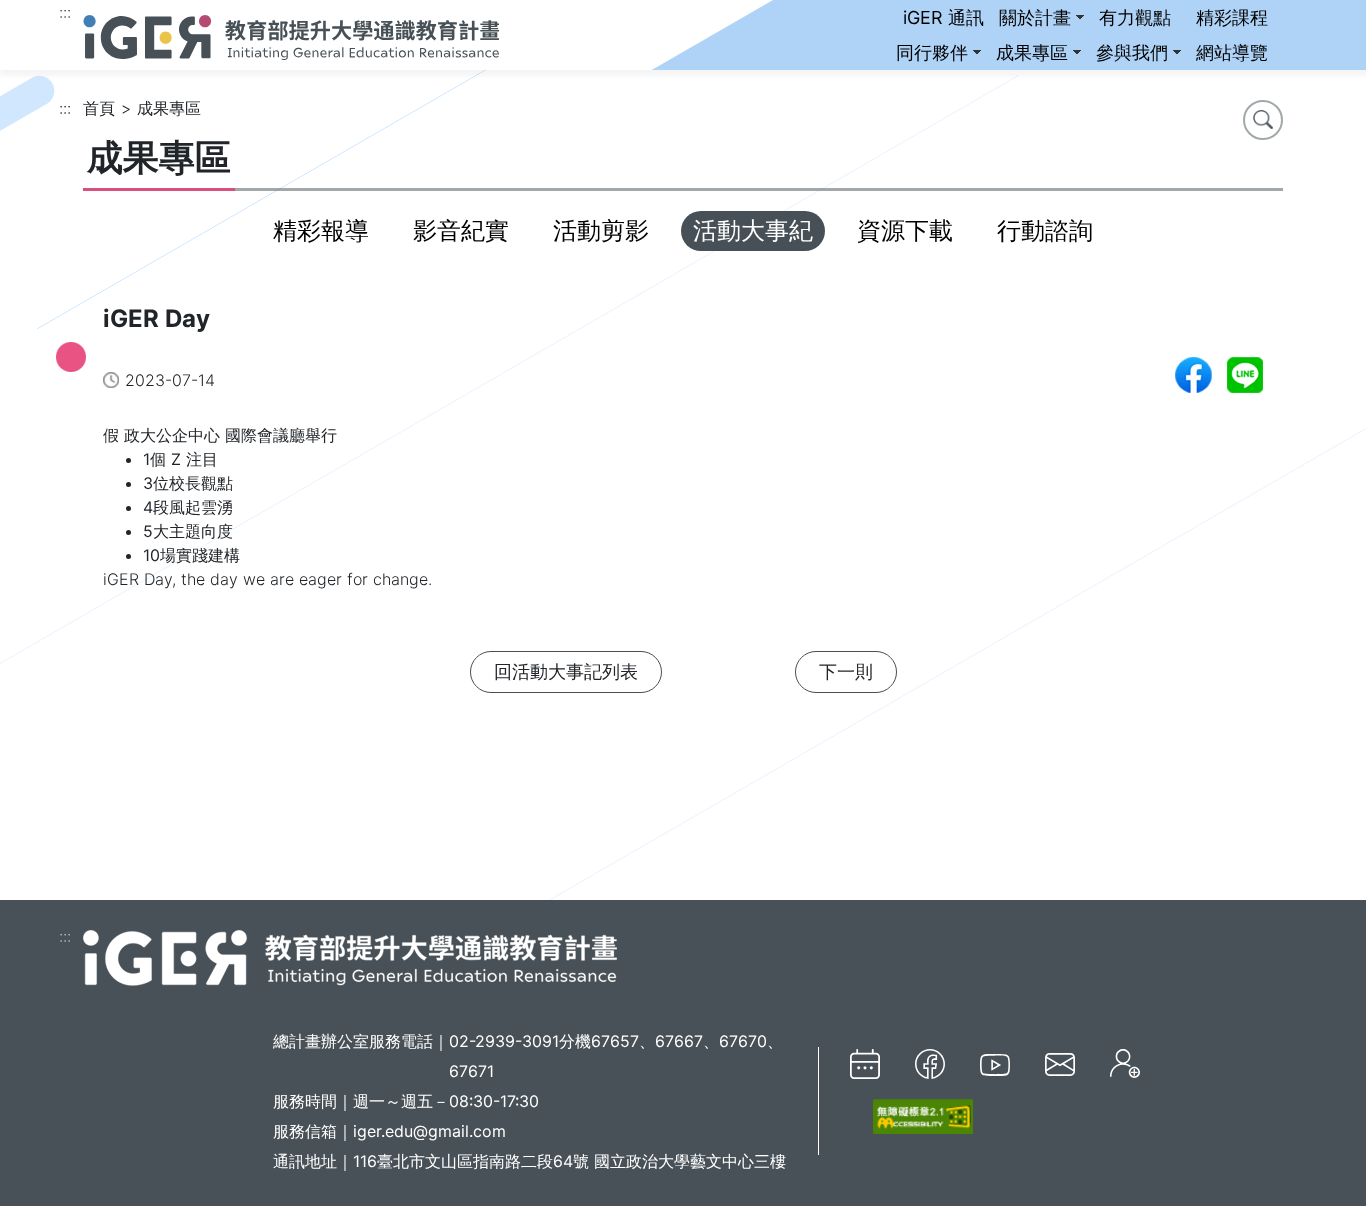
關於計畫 (1035, 17)
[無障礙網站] (911, 1116)
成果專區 (1032, 52)
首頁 (99, 108)
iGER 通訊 (943, 17)
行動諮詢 (1045, 230)
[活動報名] (1125, 1063)
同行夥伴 (932, 52)
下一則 (846, 671)
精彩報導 (321, 230)
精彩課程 (1232, 17)
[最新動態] (865, 1064)
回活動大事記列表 (566, 671)
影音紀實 (461, 230)
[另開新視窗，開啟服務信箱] (1060, 1063)
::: (65, 12)
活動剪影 (601, 230)
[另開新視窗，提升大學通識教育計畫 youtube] (995, 1063)
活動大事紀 (753, 230)
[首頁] (291, 34)
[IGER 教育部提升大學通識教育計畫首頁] (350, 956)
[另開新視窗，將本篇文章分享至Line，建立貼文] (1245, 375)
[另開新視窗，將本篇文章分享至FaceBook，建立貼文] (1193, 375)
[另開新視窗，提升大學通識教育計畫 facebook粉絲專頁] (930, 1064)
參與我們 (1132, 52)
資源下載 (905, 230)
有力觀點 (1135, 17)
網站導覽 (1232, 52)
